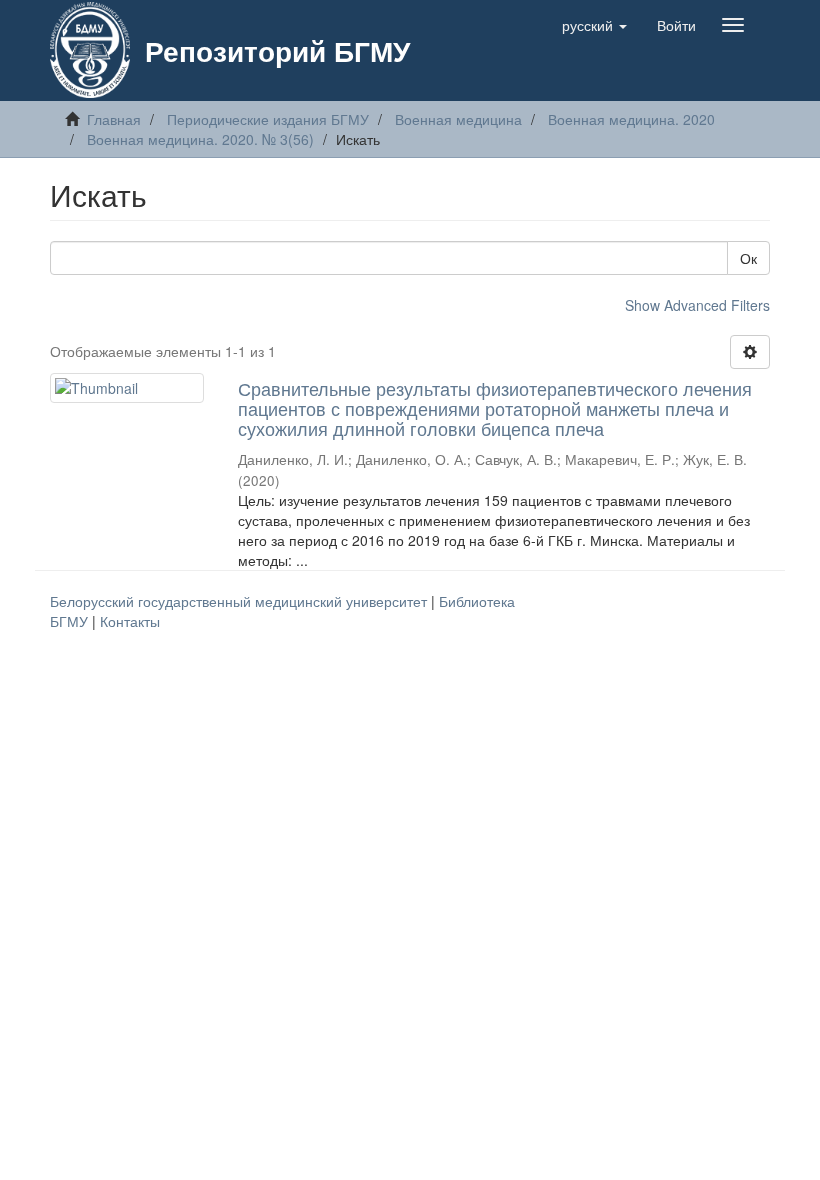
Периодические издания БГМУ (268, 119)
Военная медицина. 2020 (631, 119)
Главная (114, 119)
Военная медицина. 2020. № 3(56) (200, 139)
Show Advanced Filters (697, 305)
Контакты (130, 621)
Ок (748, 258)
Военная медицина (458, 119)
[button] (594, 25)
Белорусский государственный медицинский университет (240, 601)
